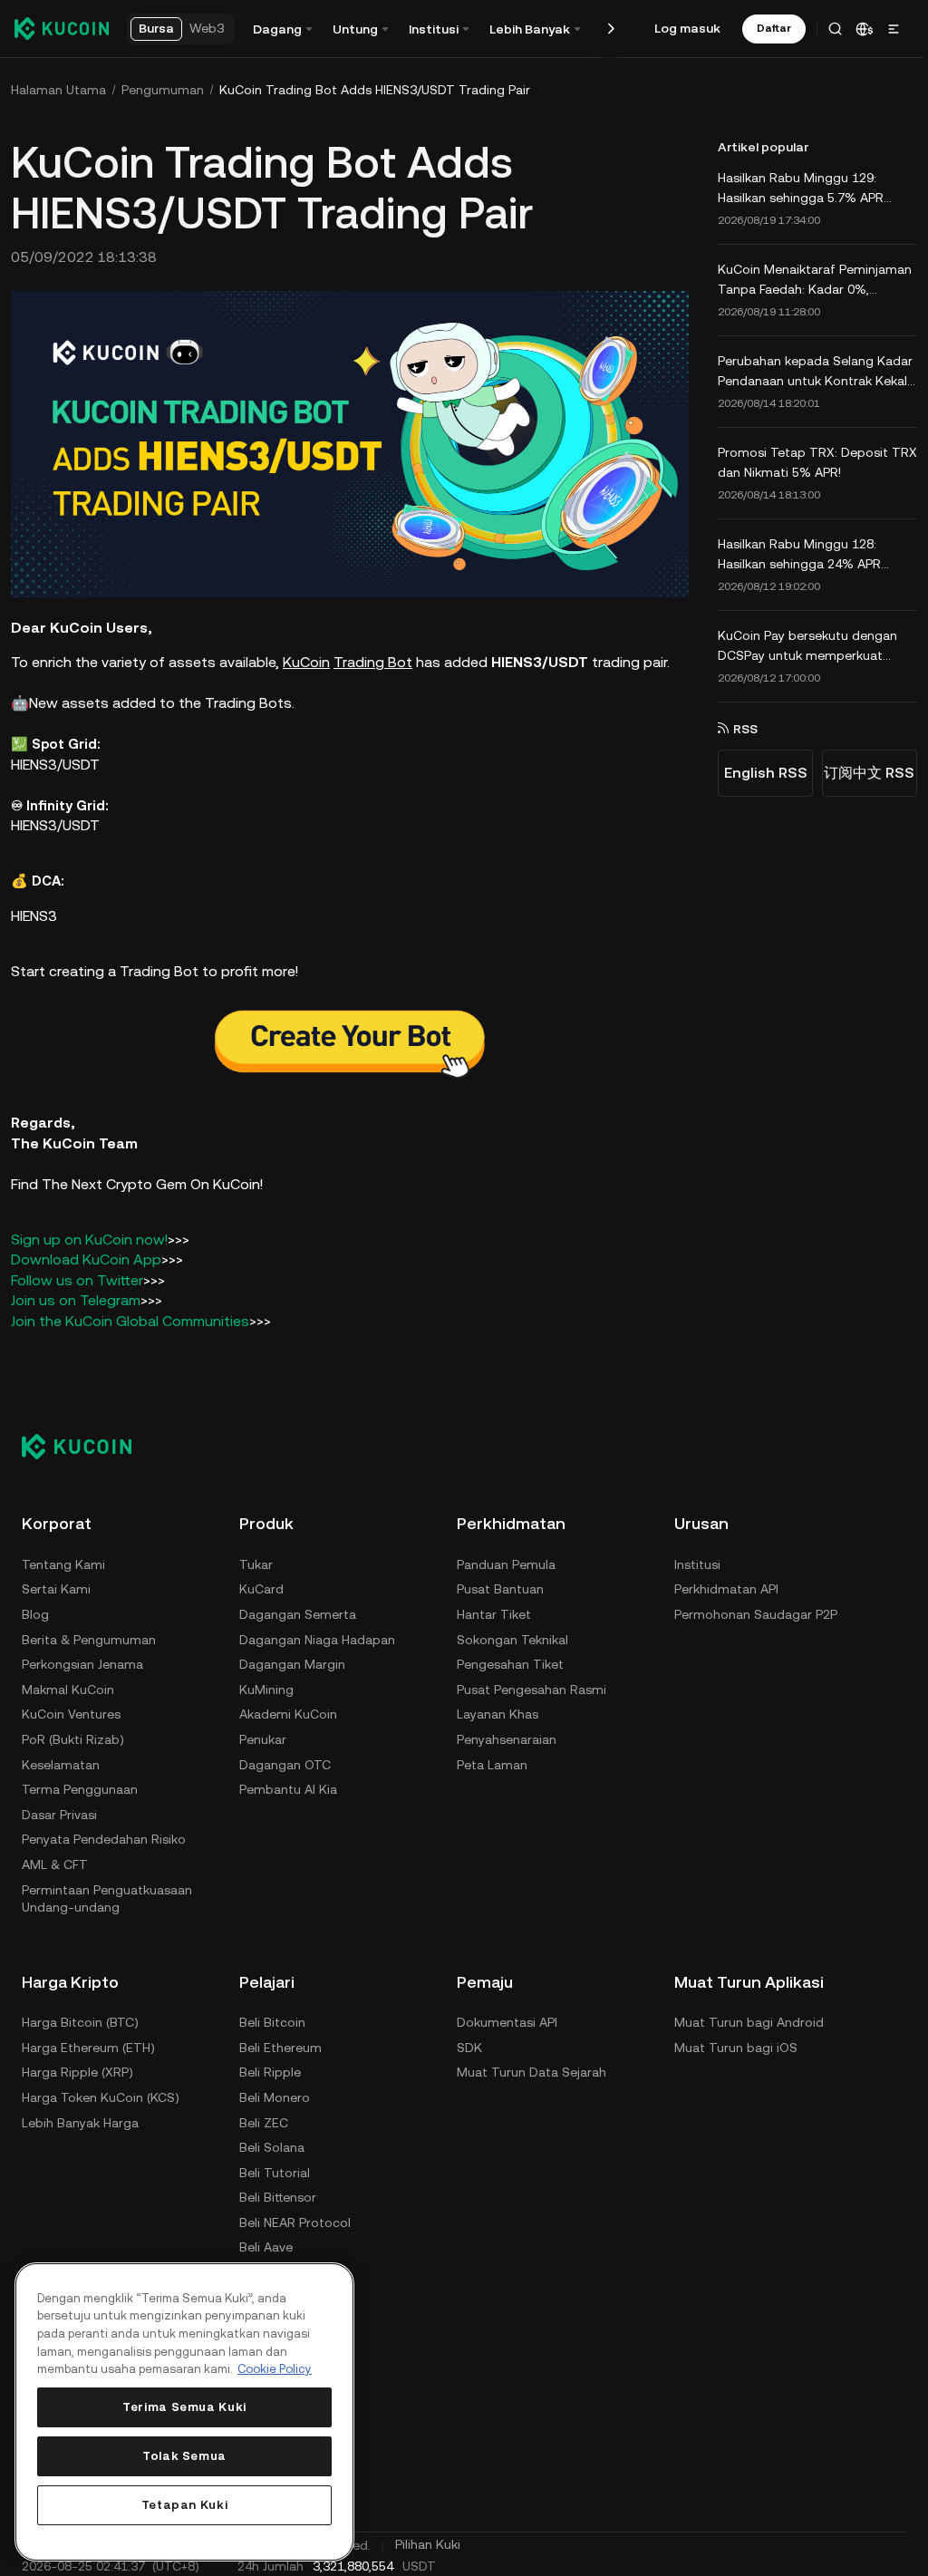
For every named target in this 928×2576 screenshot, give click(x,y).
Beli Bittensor (278, 2195)
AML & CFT (55, 1862)
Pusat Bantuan (500, 1587)
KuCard (261, 1587)
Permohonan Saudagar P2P (756, 1612)
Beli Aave (266, 2245)
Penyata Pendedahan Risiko (104, 1837)
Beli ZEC (264, 2120)
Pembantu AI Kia (288, 1787)
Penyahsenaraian (507, 1737)
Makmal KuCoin (68, 1687)
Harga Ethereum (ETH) (88, 2045)
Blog (35, 1612)
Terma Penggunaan (80, 1787)
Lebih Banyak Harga (80, 2120)
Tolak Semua (184, 2456)
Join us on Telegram (76, 1298)
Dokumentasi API (507, 2019)
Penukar (263, 1737)
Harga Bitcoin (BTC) (80, 2019)
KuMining (266, 1687)
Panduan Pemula (506, 1562)
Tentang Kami (63, 1562)
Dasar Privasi (59, 1812)
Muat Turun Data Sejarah (532, 2070)
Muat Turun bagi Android (749, 2019)
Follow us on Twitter (77, 1278)
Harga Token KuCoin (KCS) (101, 2095)
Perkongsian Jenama (82, 1661)
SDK (469, 2045)
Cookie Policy (275, 2369)
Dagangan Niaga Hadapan (317, 1637)
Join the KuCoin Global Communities (130, 1318)
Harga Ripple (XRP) (77, 2070)
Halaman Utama (58, 90)
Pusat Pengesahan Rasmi (532, 1687)
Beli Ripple (270, 2070)
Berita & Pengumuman (89, 1637)
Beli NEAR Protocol (295, 2220)
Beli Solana (272, 2145)
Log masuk (687, 28)
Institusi (697, 1562)
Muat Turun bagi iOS (736, 2045)
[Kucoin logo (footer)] (87, 1444)
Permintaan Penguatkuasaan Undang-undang (107, 1896)
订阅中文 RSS (864, 773)
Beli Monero (275, 2095)
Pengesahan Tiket (510, 1661)
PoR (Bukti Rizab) (73, 1737)
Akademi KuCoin (288, 1712)
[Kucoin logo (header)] (62, 28)
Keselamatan (61, 1762)
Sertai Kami (56, 1587)
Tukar (256, 1562)
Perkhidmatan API (726, 1587)
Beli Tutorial (275, 2170)
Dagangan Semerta (298, 1612)
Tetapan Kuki (185, 2505)
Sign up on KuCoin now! (89, 1237)
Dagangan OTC (285, 1762)
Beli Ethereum (280, 2045)
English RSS (760, 773)
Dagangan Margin (292, 1661)
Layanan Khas (498, 1712)
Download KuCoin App (86, 1258)
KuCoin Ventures (71, 1712)
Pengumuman (163, 90)
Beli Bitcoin (272, 2019)
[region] (184, 2412)
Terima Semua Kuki (184, 2407)
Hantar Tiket (494, 1612)
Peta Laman (492, 1762)
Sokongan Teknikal (512, 1637)
